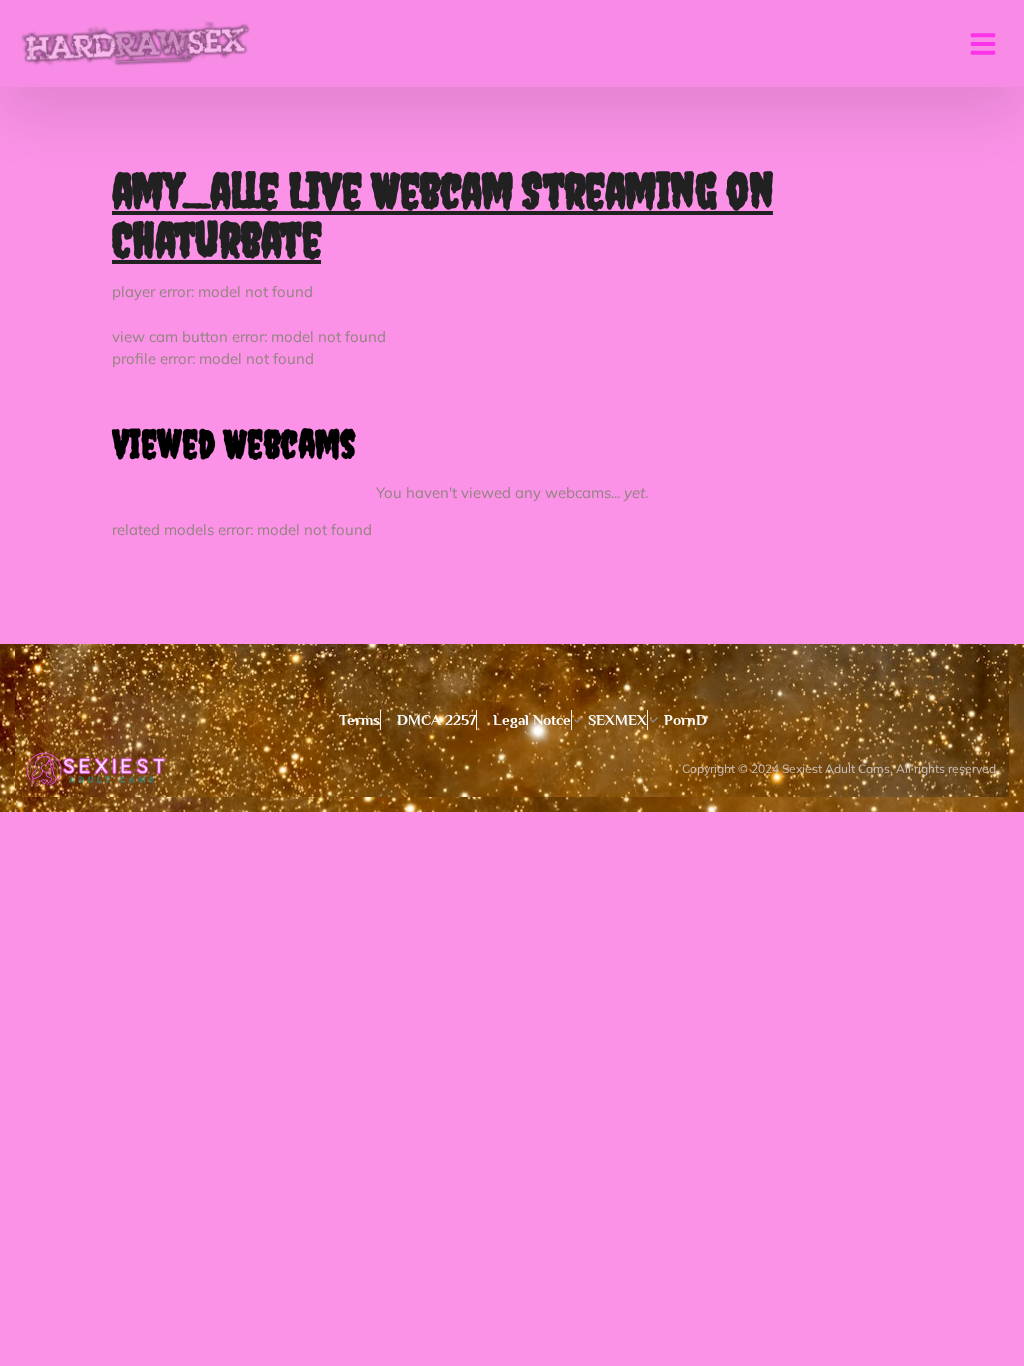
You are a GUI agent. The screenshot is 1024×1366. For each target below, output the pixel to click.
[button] (983, 44)
